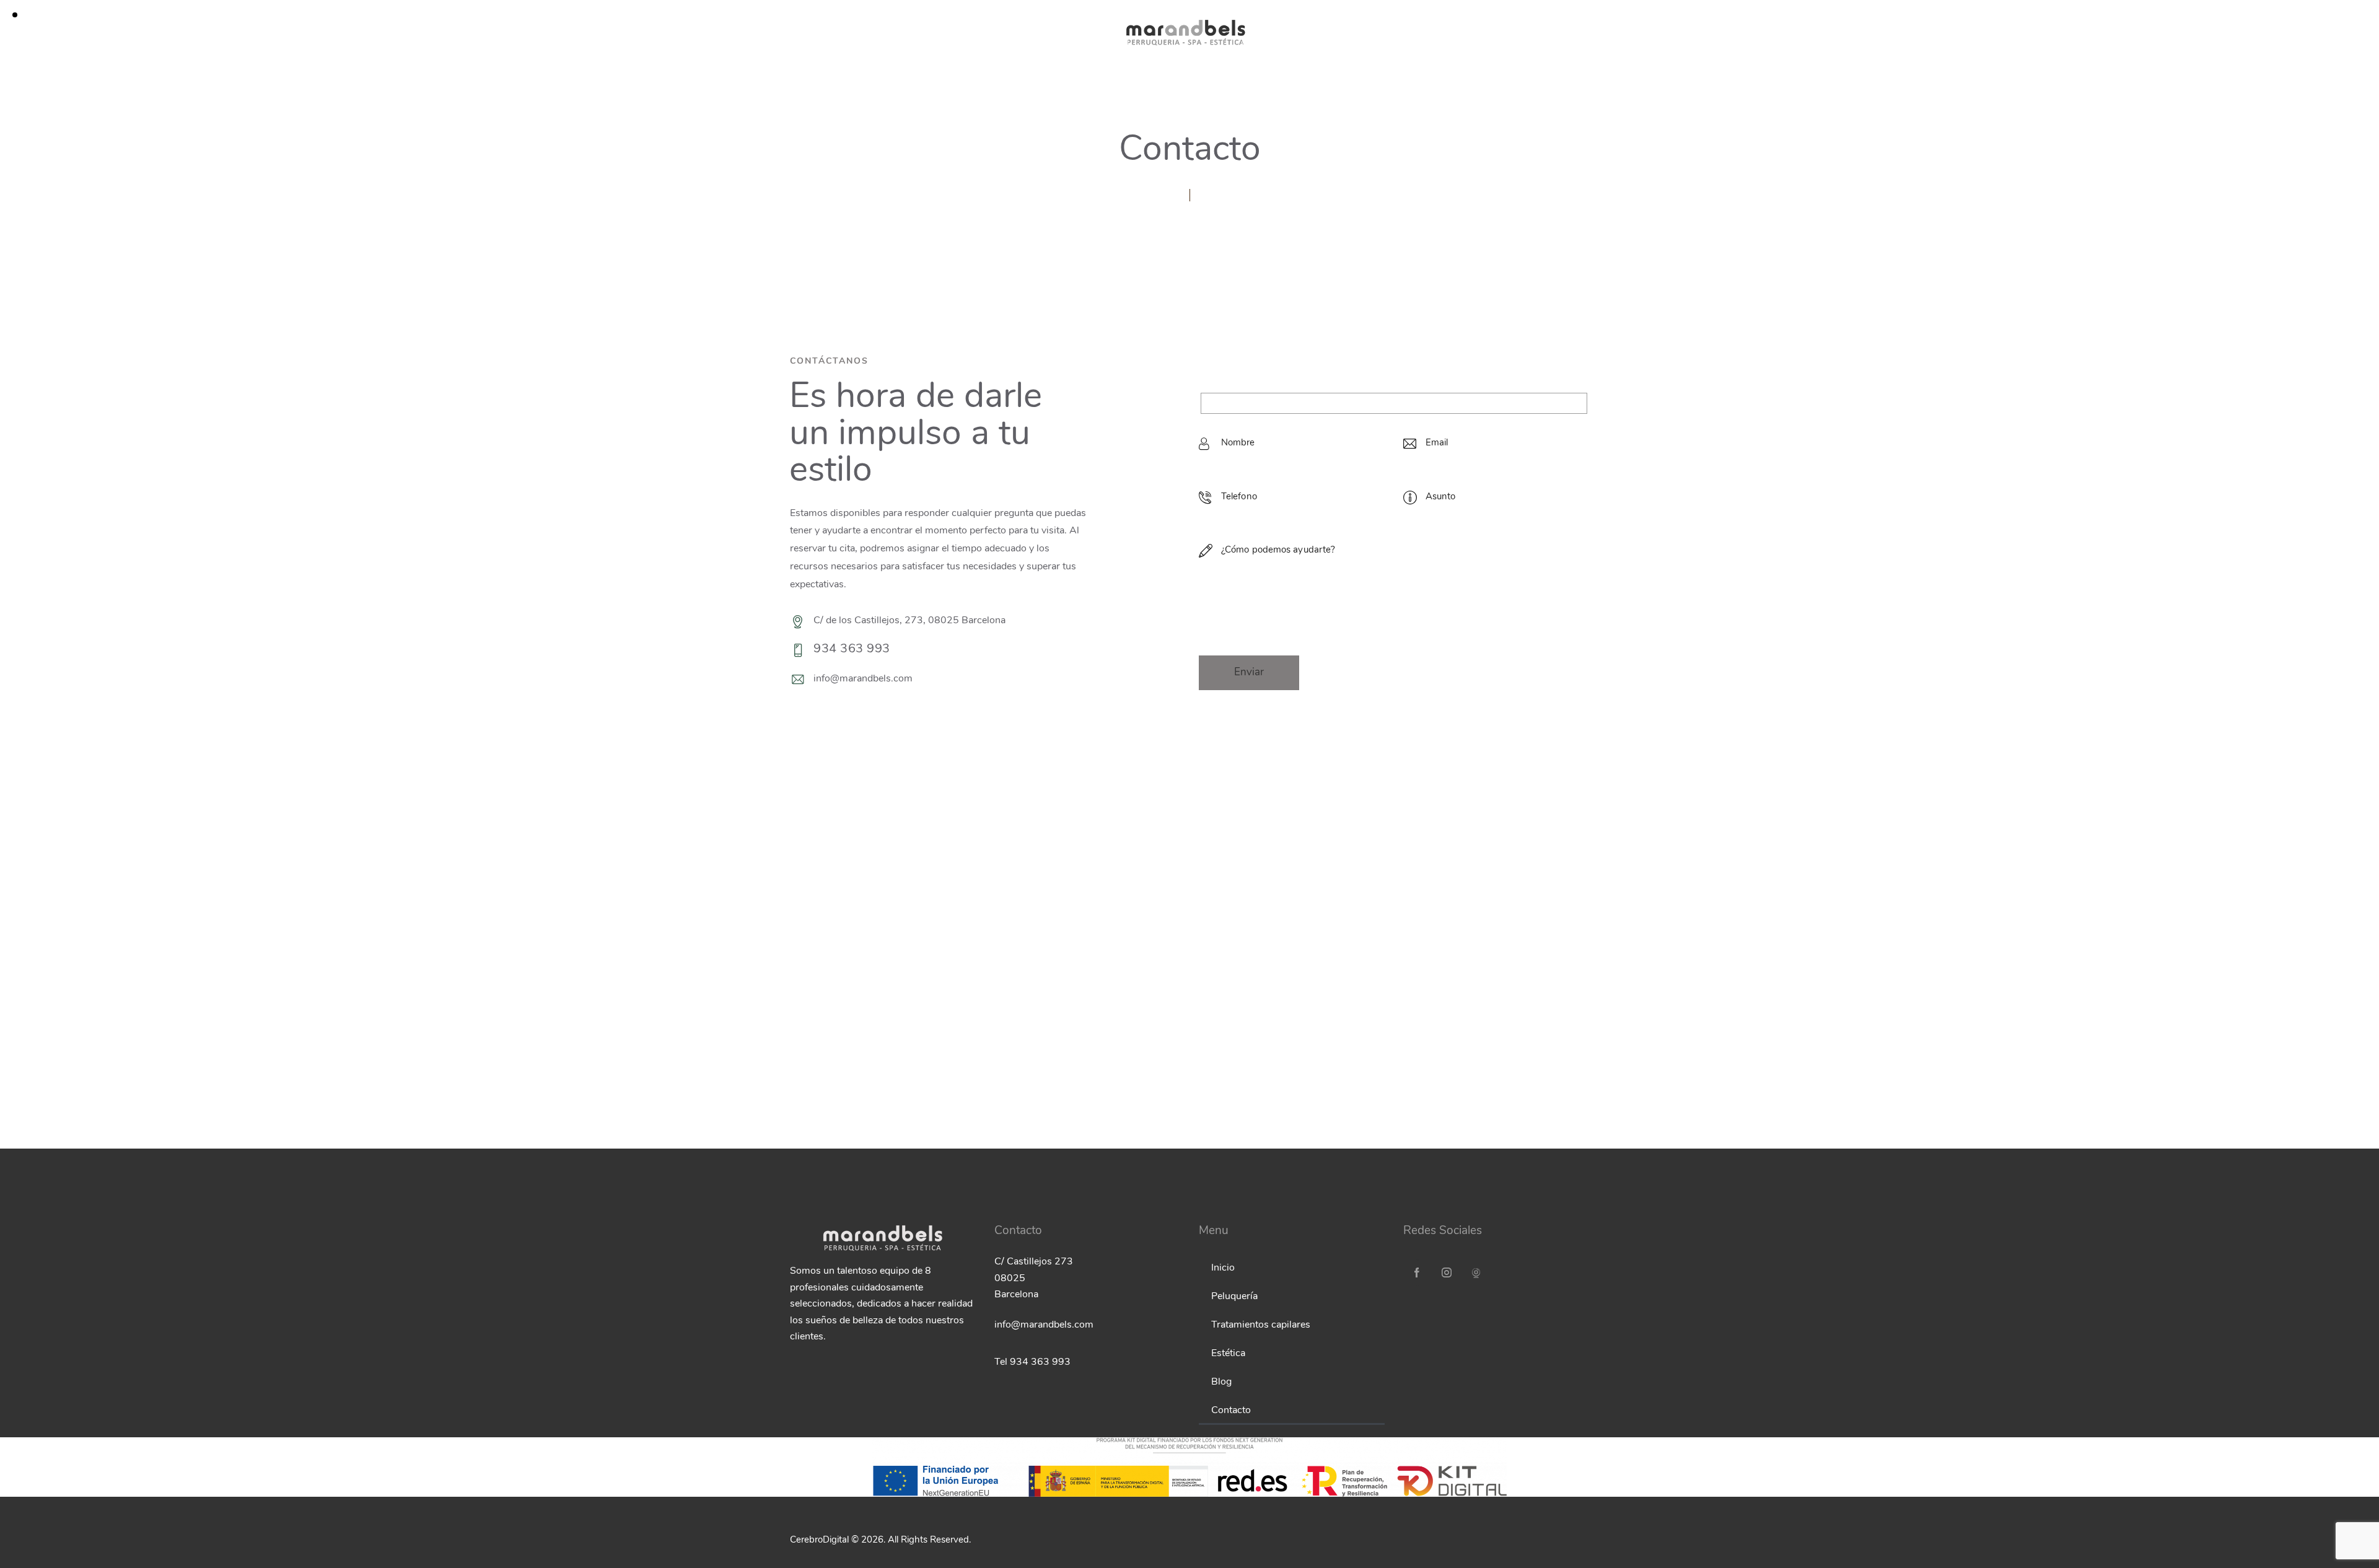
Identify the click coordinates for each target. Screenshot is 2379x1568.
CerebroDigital (819, 1540)
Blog (1221, 1382)
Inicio (1223, 1268)
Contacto (1231, 1411)
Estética (1228, 1354)
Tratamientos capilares (1261, 1325)
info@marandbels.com (863, 679)
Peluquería (1234, 1297)
